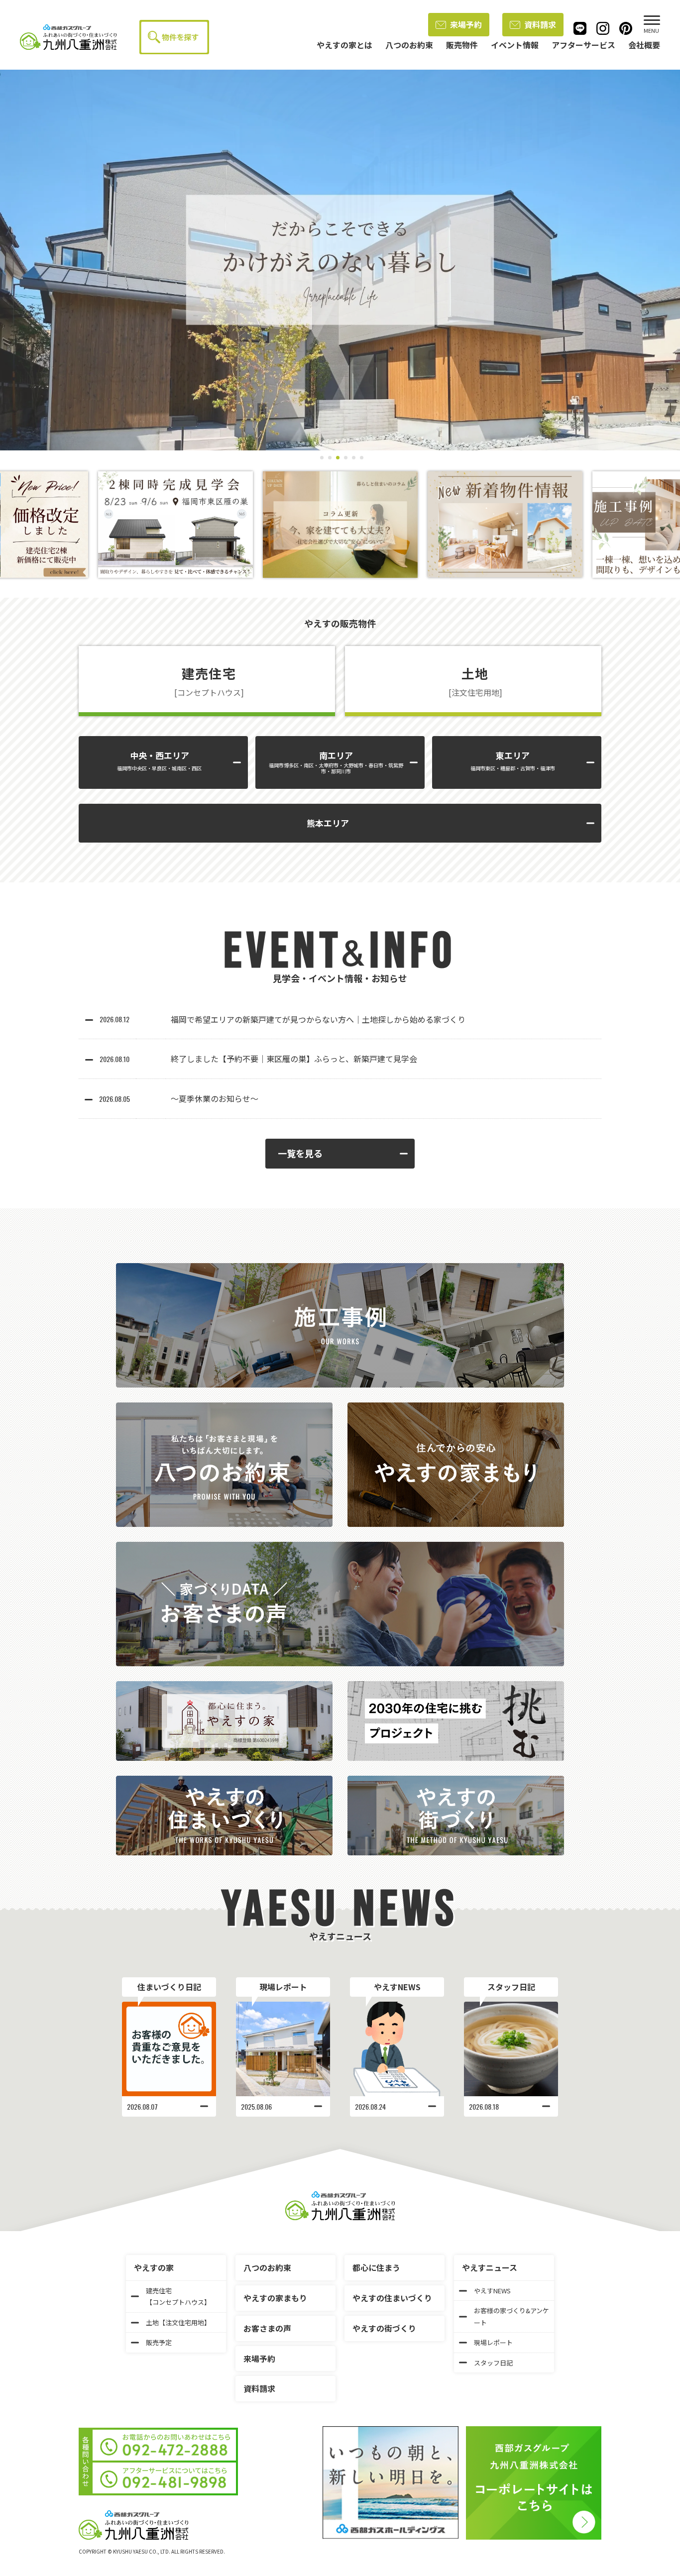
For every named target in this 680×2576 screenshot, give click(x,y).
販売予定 (159, 2342)
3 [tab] (336, 458)
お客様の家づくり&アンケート (511, 2316)
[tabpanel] (340, 260)
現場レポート (283, 1987)
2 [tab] (328, 458)
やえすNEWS (397, 1987)
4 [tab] (344, 458)
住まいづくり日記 (169, 1987)
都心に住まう (376, 2267)
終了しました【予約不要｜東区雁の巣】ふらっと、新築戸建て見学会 (294, 1059)
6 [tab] (360, 458)
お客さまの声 (267, 2328)
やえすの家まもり (275, 2298)
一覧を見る (300, 1153)
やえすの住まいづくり (392, 2298)
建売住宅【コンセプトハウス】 (178, 2296)
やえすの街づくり (384, 2328)
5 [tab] (352, 458)
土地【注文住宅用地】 (178, 2322)
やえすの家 (154, 2267)
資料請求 (540, 24)
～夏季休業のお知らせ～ (215, 1098)
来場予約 (466, 24)
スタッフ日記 (511, 1987)
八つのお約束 (267, 2267)
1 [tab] (320, 458)
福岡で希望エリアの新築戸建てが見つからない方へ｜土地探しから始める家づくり (318, 1019)
